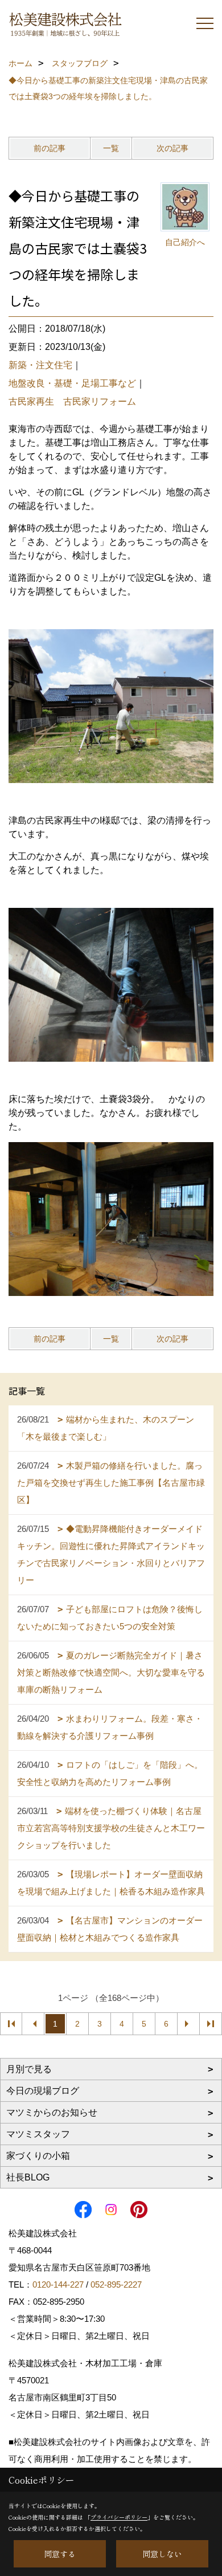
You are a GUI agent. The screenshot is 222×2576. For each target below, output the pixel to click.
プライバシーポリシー (119, 2517)
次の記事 (172, 148)
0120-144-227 (58, 2284)
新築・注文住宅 (40, 365)
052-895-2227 (116, 2284)
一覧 (111, 148)
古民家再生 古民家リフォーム (72, 402)
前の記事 (50, 148)
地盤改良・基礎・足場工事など (72, 383)
